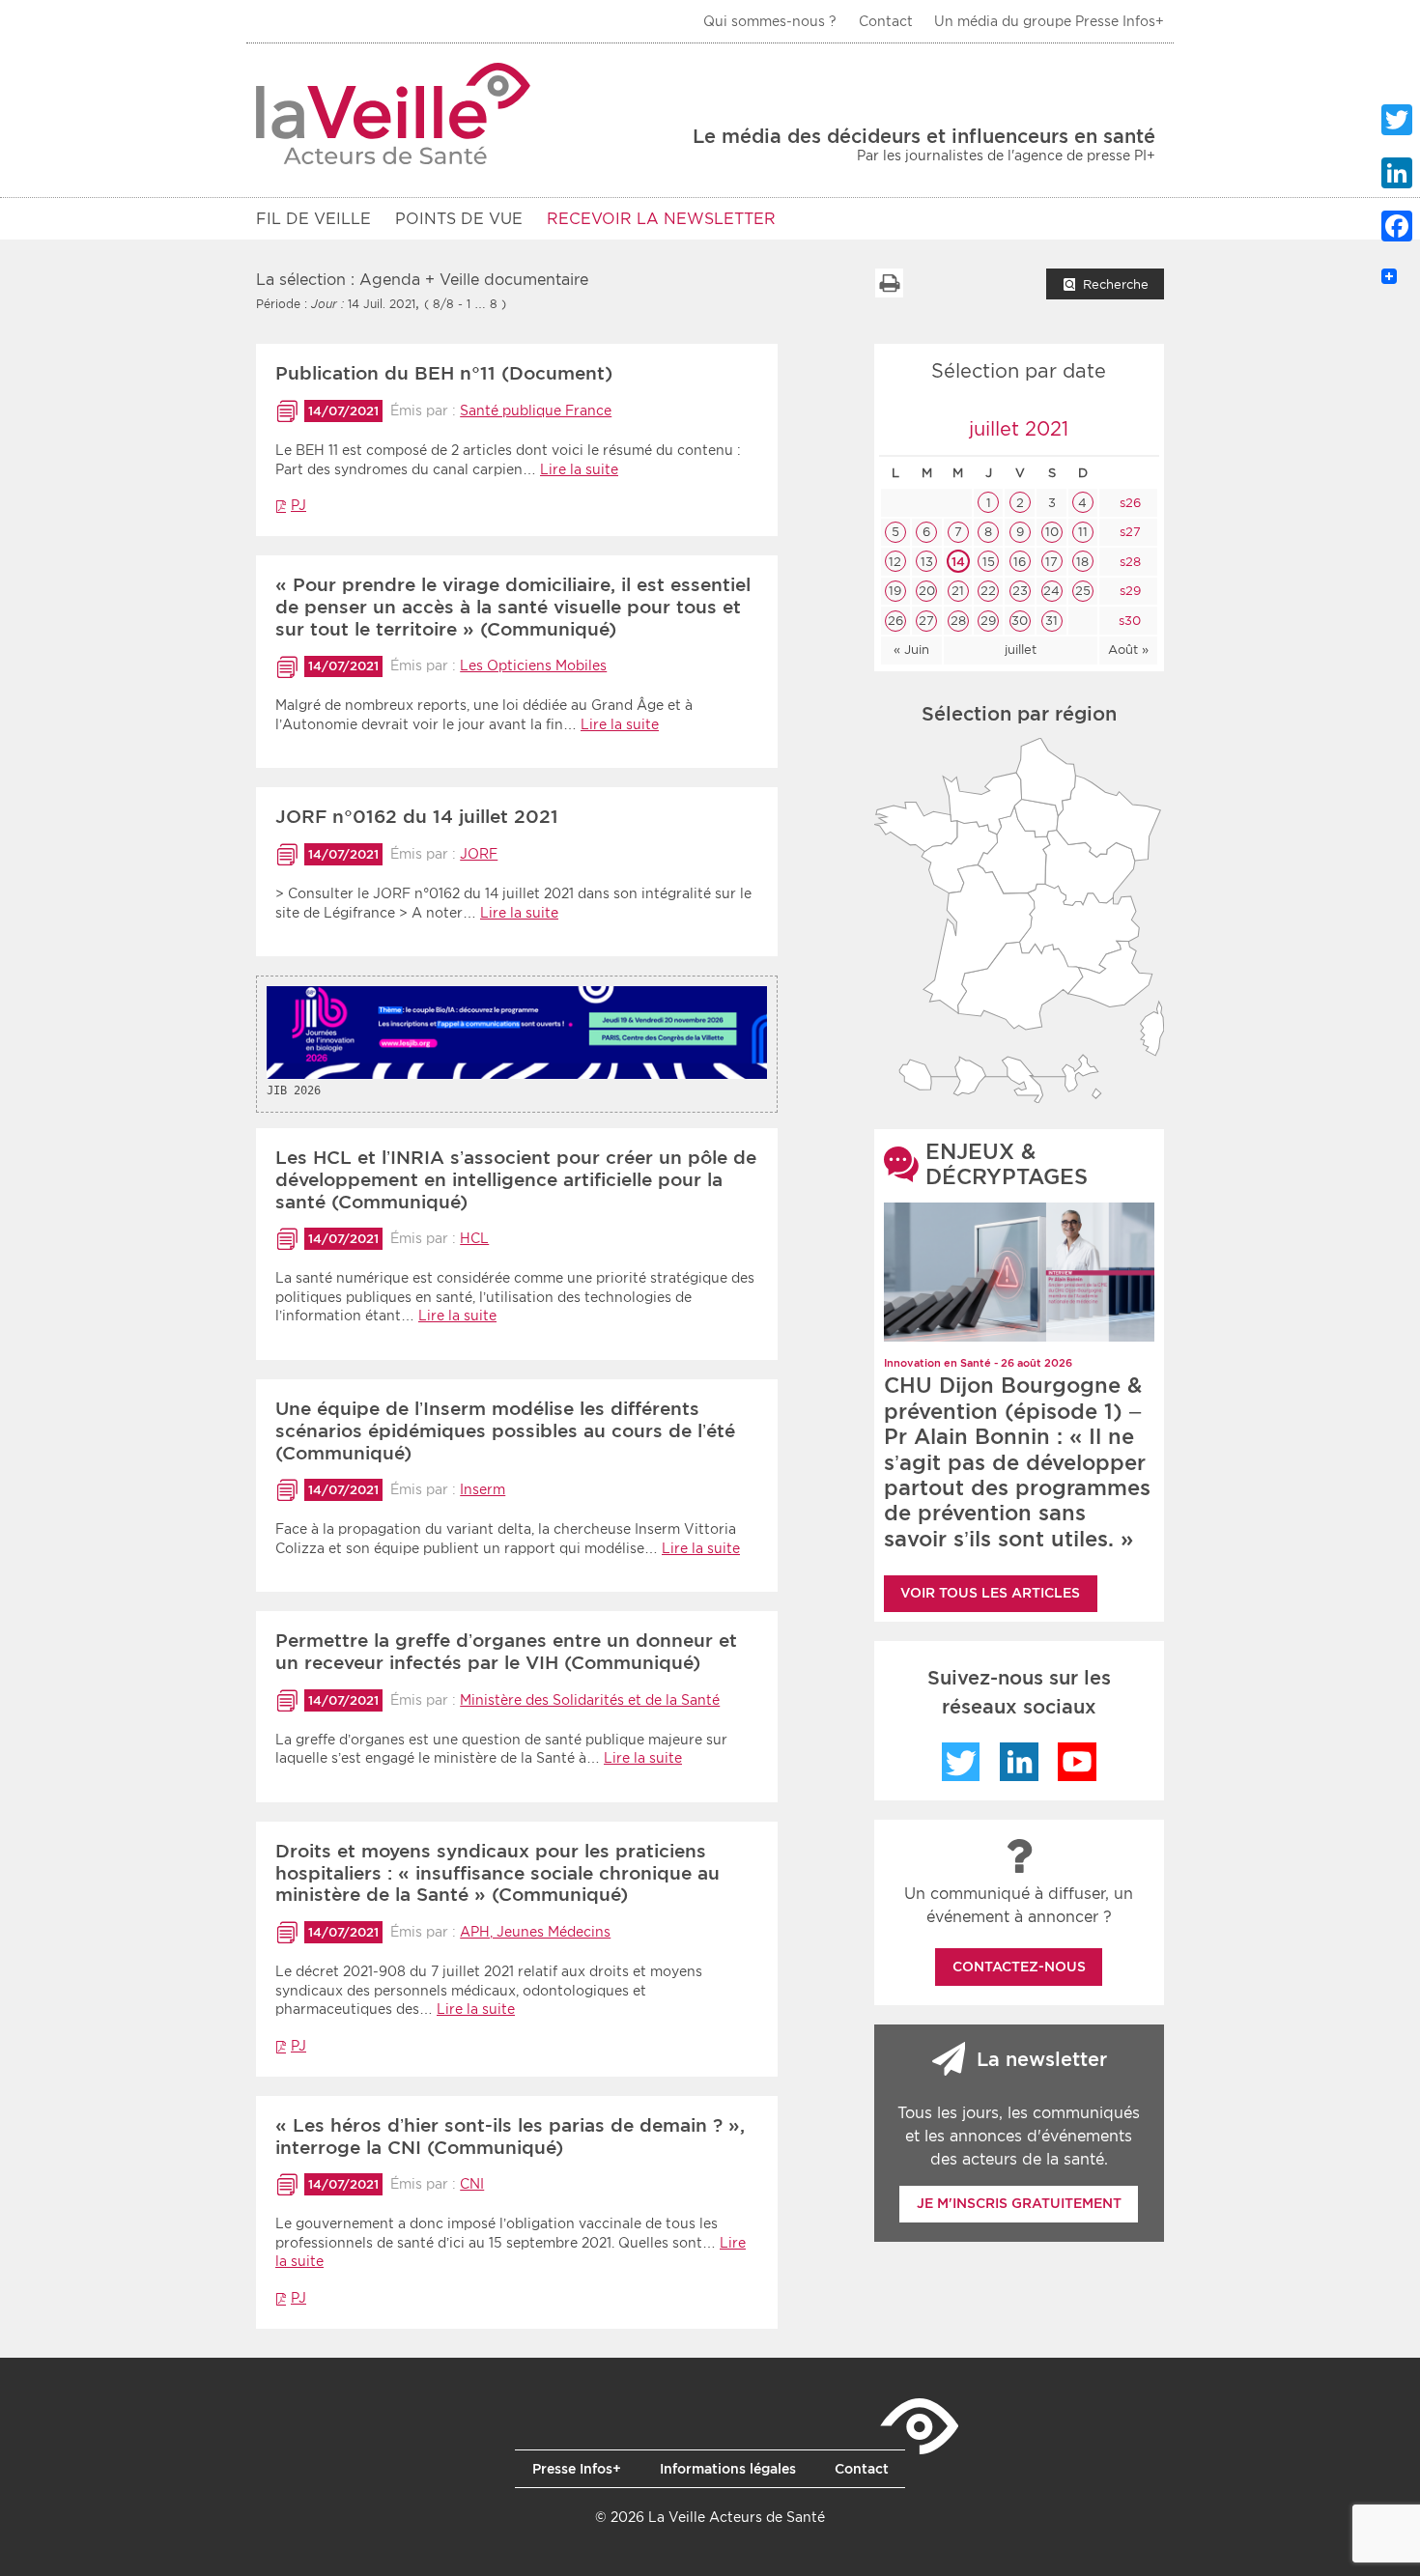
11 (1083, 532)
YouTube (1077, 1762)
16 (1020, 562)
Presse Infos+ (577, 2469)
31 (1051, 621)
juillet (1021, 650)
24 (1051, 591)
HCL (474, 1238)
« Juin (911, 650)
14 (958, 562)
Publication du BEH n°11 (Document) (444, 373)
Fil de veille (313, 219)
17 (1051, 562)
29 (988, 621)
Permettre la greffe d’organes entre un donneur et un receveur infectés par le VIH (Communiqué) (506, 1652)
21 (958, 591)
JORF (479, 854)
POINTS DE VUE (459, 219)
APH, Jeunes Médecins (535, 1932)
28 (958, 621)
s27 (1128, 532)
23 (1020, 591)
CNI (472, 2184)
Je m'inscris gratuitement (1019, 2203)
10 (1052, 532)
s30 (1128, 621)
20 (927, 591)
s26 (1128, 503)
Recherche (1116, 284)
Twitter (961, 1762)
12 (895, 562)
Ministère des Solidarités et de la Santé (590, 1700)
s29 (1128, 591)
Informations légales (728, 2469)
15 (989, 562)
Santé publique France (536, 410)
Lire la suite (579, 469)
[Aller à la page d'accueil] (394, 113)
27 (926, 621)
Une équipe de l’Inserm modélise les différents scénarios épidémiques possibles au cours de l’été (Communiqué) (505, 1431)
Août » (1128, 650)
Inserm (483, 1489)
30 (1020, 621)
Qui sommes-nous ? (770, 21)
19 (895, 591)
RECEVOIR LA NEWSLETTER (661, 219)
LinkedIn (1019, 1762)
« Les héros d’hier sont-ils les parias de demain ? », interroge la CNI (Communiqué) (510, 2137)
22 (988, 591)
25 (1083, 591)
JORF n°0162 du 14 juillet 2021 (417, 817)
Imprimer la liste (889, 283)
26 (895, 621)
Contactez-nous (1019, 1967)
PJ (298, 505)
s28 (1128, 562)
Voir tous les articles (990, 1593)
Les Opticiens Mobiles (533, 665)
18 (1082, 562)
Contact (886, 21)
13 (927, 562)
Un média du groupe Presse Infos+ (1049, 21)
